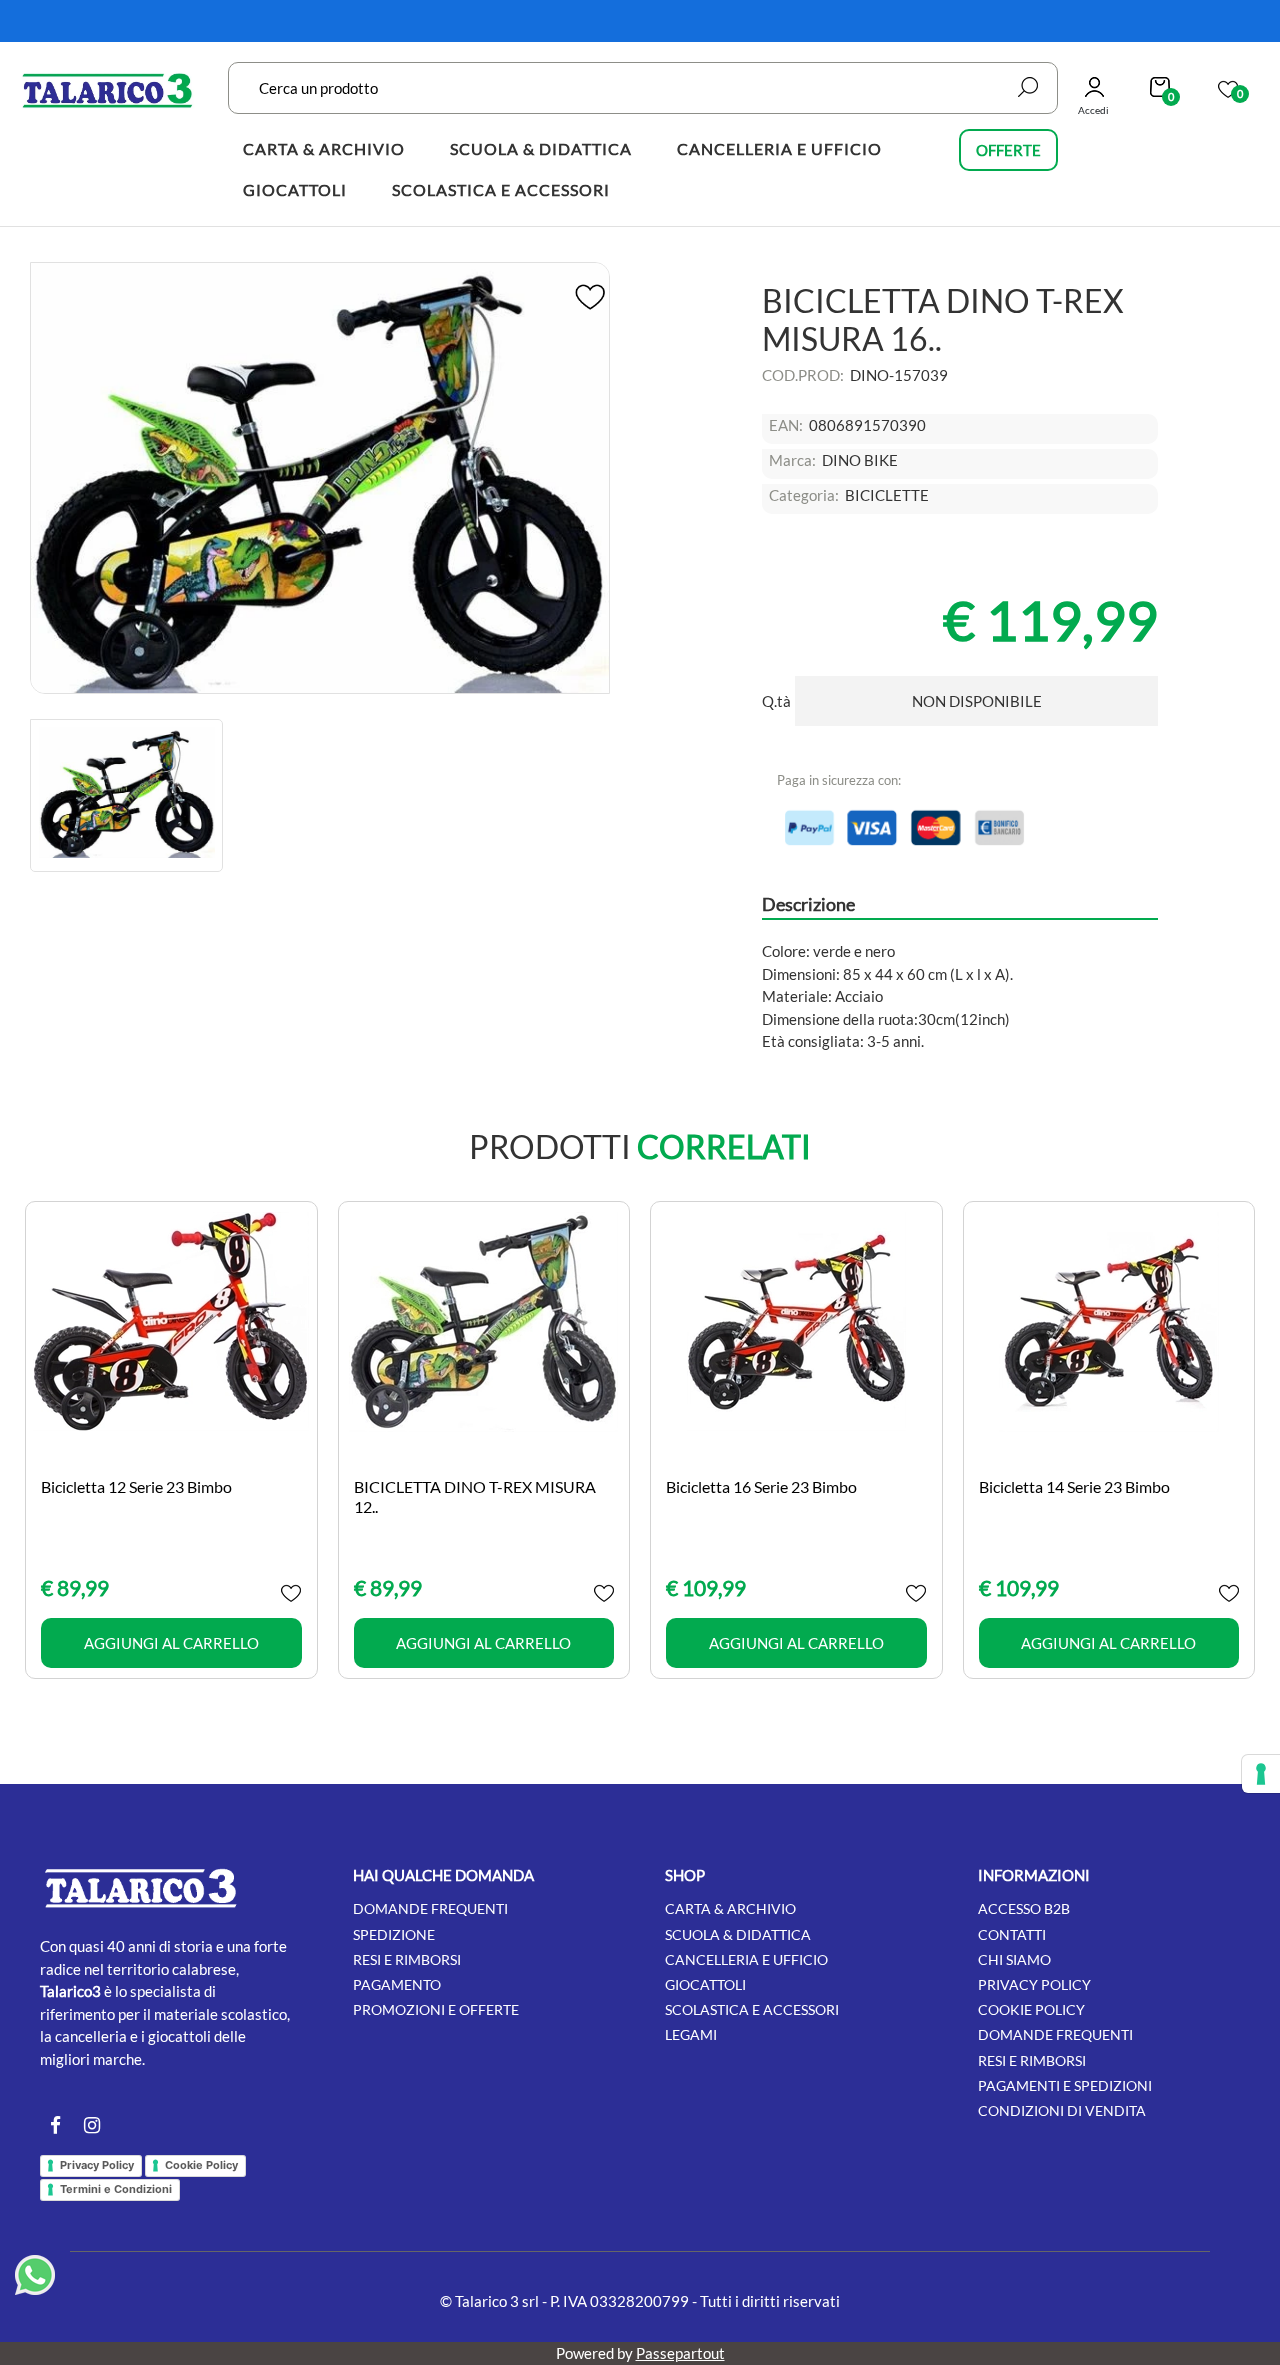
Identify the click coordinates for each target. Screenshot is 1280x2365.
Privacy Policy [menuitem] (1034, 1984)
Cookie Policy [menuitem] (1031, 2009)
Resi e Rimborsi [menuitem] (1032, 2060)
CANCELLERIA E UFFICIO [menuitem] (779, 148)
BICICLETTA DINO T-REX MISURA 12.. (475, 1496)
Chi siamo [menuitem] (1014, 1959)
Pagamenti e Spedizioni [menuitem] (1065, 2085)
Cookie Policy (201, 2165)
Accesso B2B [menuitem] (1024, 1908)
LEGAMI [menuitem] (691, 2034)
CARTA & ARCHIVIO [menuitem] (324, 148)
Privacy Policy (97, 2165)
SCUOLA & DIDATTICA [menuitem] (541, 148)
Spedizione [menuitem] (394, 1934)
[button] (1028, 87)
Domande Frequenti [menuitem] (1055, 2034)
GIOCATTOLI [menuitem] (295, 189)
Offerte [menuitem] (1008, 150)
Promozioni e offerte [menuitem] (436, 2009)
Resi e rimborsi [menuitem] (407, 1959)
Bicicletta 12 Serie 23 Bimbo (136, 1486)
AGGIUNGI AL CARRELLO (171, 1643)
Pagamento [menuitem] (397, 1984)
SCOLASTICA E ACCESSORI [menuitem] (501, 189)
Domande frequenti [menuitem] (430, 1908)
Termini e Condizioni (116, 2189)
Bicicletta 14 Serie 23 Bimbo (1074, 1486)
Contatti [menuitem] (1012, 1934)
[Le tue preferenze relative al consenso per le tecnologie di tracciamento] (1261, 1774)
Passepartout (680, 2353)
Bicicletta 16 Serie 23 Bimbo (761, 1486)
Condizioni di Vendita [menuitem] (1062, 2110)
